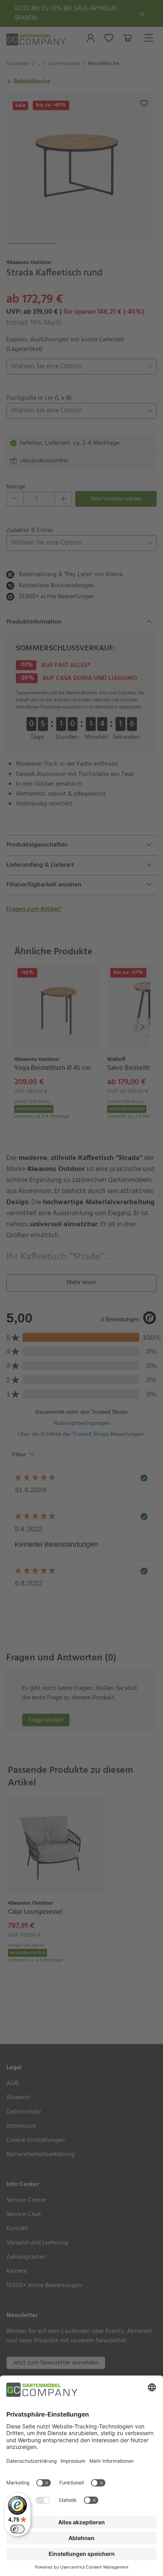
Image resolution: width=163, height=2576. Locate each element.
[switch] (17, 2529)
